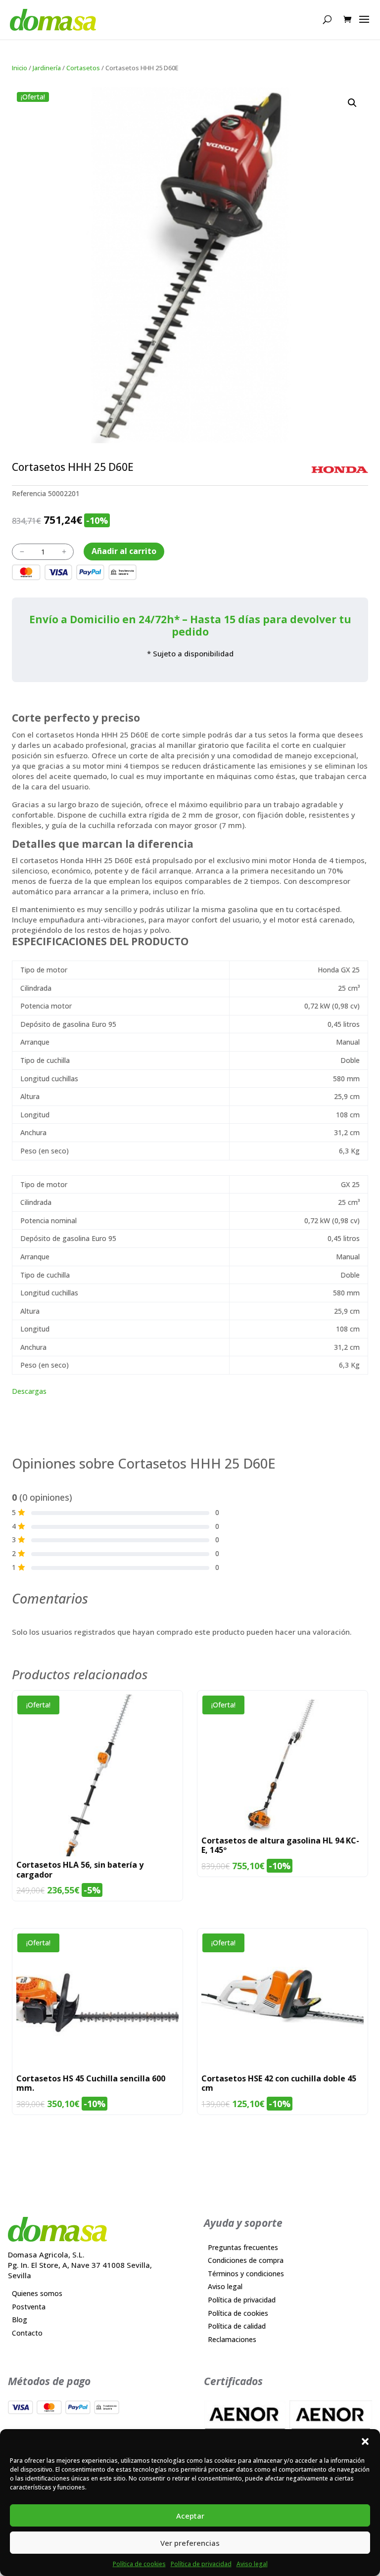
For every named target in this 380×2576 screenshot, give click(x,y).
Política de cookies (139, 2564)
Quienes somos (37, 2293)
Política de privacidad (201, 2564)
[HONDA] (340, 470)
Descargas (29, 1391)
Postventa (29, 2307)
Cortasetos (83, 68)
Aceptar (190, 2516)
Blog (20, 2320)
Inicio (20, 68)
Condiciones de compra (246, 2260)
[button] (365, 2441)
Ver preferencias (190, 2543)
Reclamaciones (232, 2339)
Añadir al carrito (124, 551)
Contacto (27, 2333)
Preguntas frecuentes (243, 2247)
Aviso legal (252, 2564)
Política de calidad (237, 2326)
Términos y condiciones (246, 2274)
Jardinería (47, 68)
